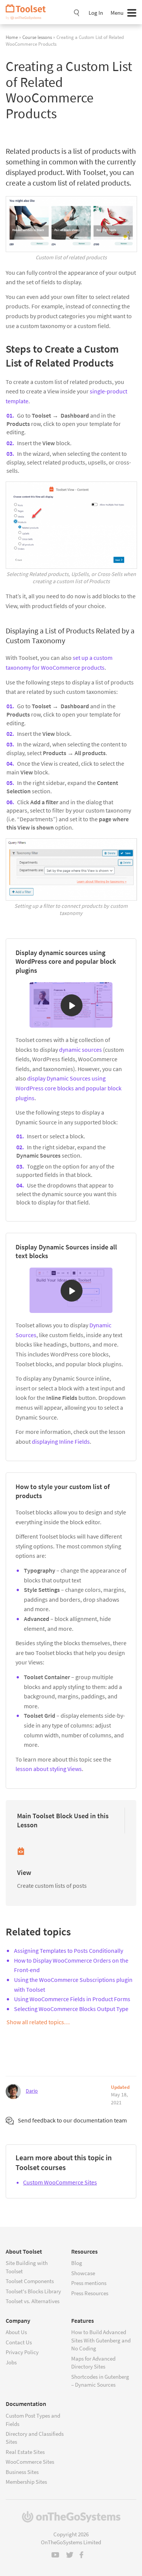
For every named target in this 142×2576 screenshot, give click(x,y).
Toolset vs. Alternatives (33, 2301)
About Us (16, 2332)
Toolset (28, 12)
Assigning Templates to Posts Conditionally (69, 1951)
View (24, 1872)
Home (12, 37)
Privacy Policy (22, 2352)
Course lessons (37, 37)
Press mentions (89, 2283)
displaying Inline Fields (61, 1441)
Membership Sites (26, 2482)
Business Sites (22, 2472)
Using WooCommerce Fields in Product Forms (72, 1999)
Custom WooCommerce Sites (60, 2182)
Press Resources (90, 2293)
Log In (96, 13)
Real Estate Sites (25, 2452)
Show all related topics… (38, 2022)
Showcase (83, 2273)
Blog (77, 2263)
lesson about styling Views (49, 1769)
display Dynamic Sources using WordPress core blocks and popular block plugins (69, 1088)
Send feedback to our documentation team (72, 2120)
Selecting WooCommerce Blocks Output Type (71, 2009)
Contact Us (19, 2342)
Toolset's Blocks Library (33, 2291)
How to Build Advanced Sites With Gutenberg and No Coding (101, 2340)
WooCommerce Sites (30, 2462)
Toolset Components (30, 2281)
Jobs (11, 2362)
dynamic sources (80, 1050)
